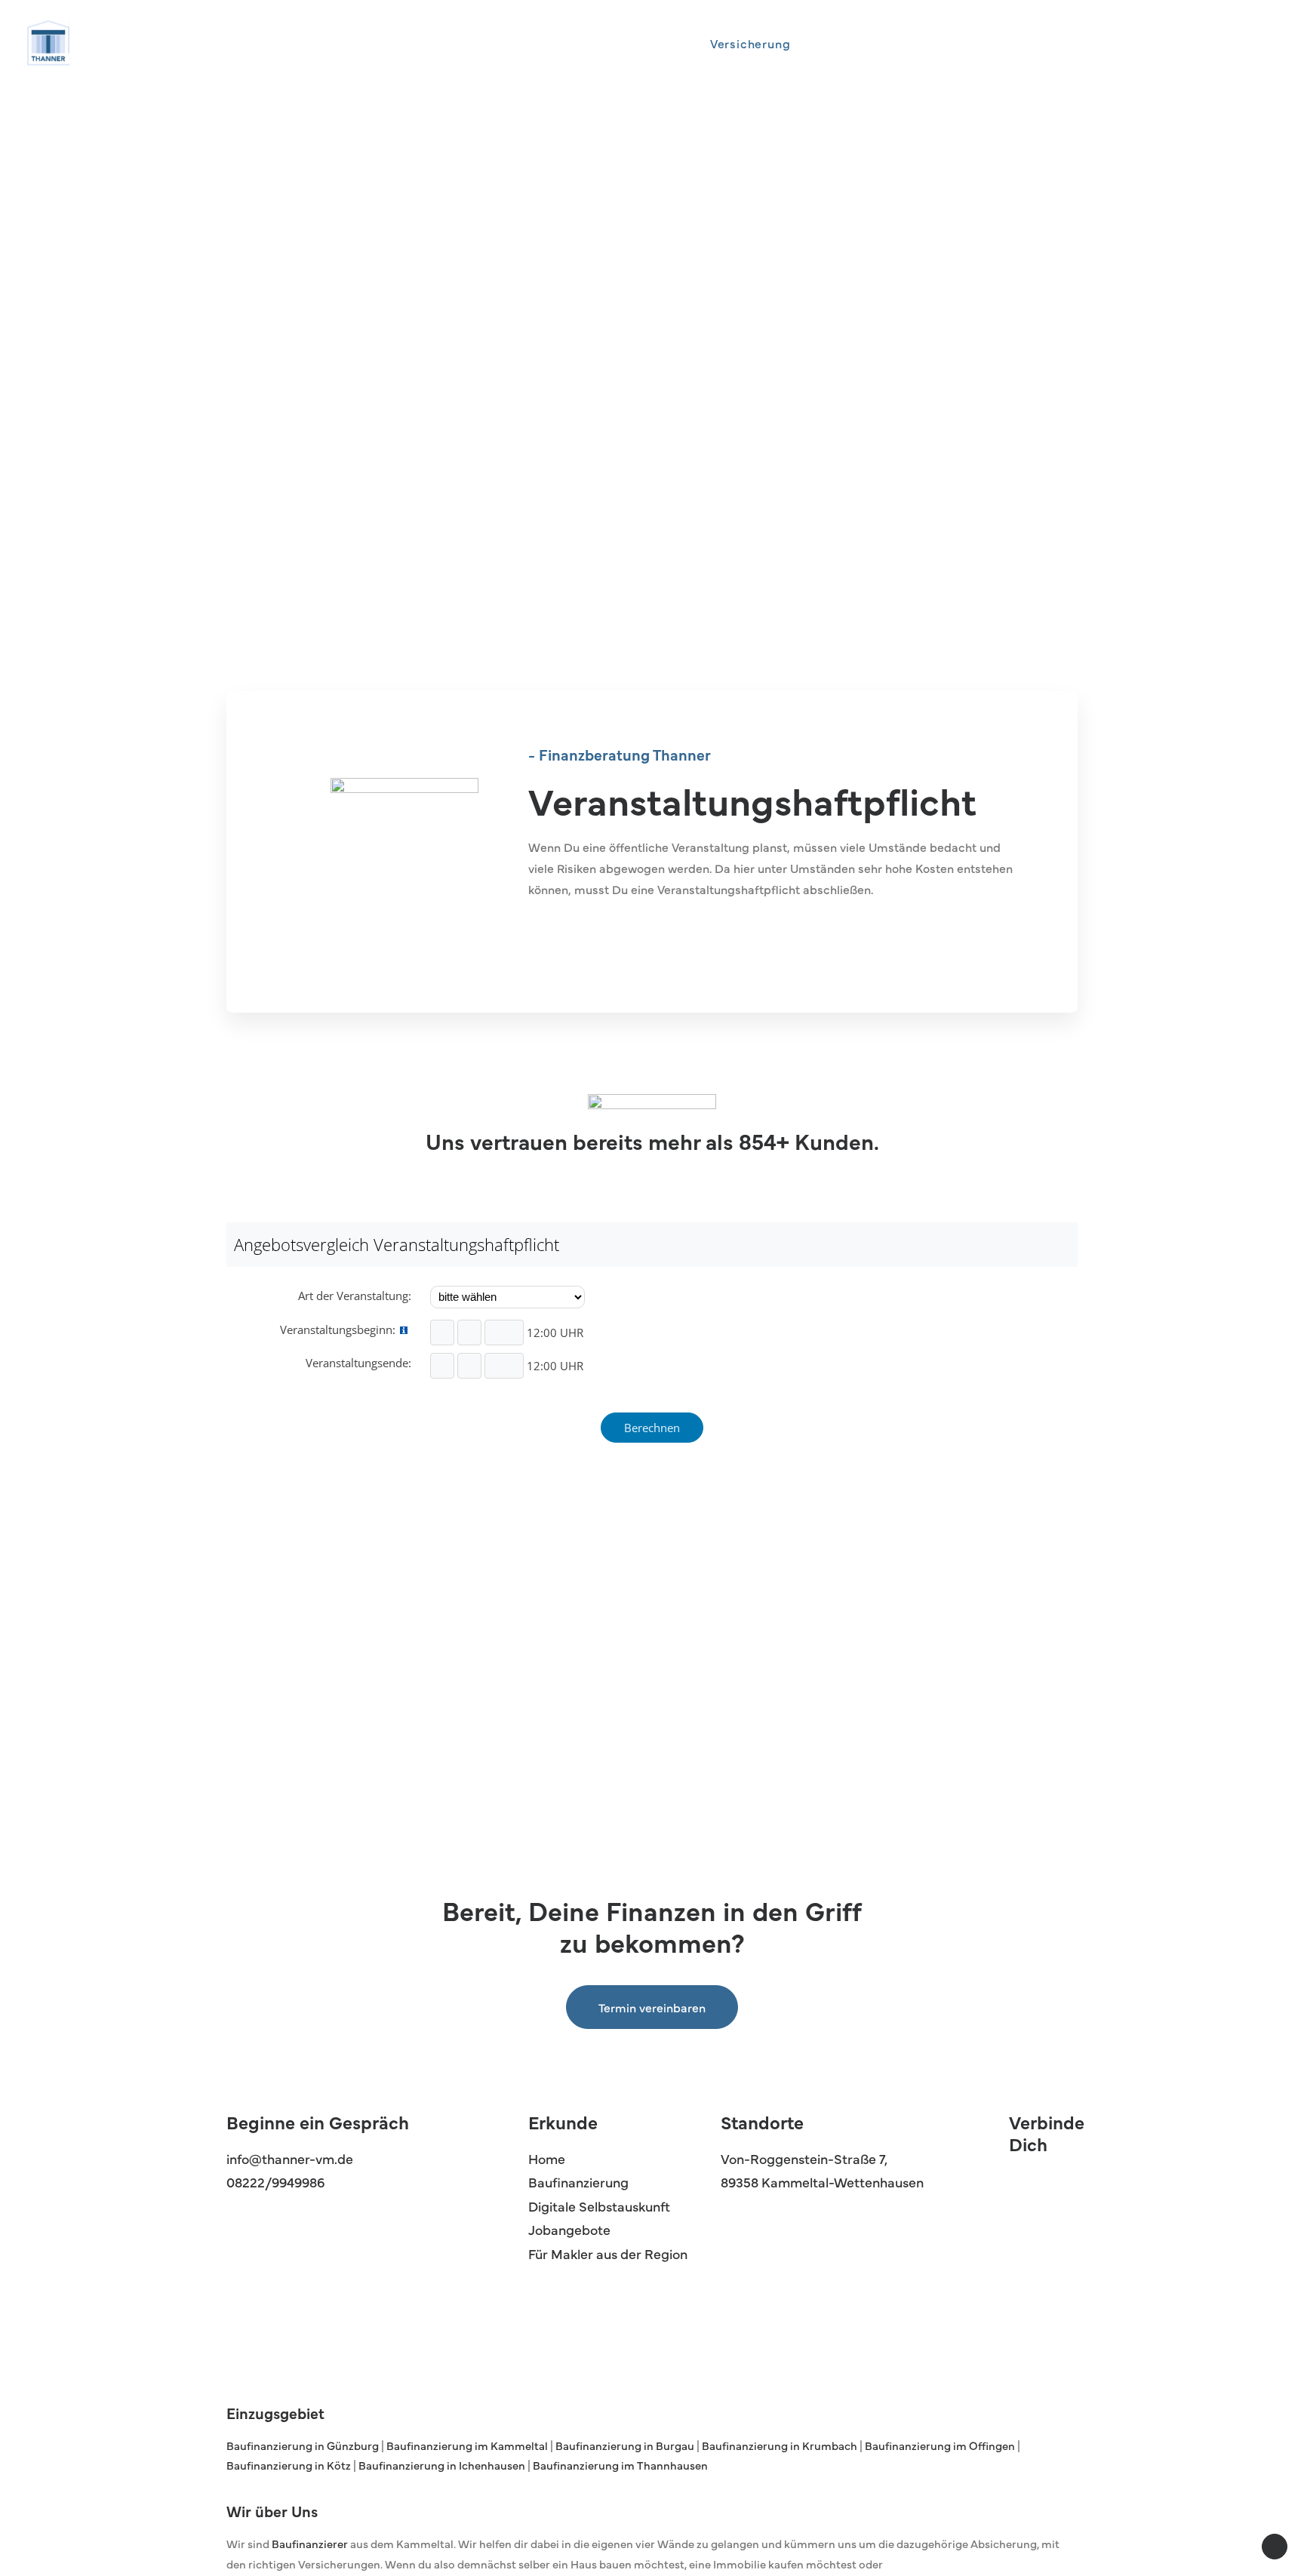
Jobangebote (569, 2229)
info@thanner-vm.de (290, 2158)
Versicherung (750, 43)
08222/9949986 (275, 2182)
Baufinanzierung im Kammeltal (467, 2445)
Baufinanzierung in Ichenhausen (442, 2465)
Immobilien (849, 43)
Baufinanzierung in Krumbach (780, 2445)
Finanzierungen (953, 43)
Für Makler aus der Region (608, 2253)
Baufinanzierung (578, 2182)
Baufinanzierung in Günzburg (304, 2445)
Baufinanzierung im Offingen (939, 2445)
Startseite (656, 43)
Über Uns (1053, 43)
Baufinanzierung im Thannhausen (620, 2465)
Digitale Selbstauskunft (599, 2206)
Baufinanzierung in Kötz (290, 2465)
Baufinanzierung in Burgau (626, 2445)
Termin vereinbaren (652, 2007)
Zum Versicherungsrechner (636, 936)
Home (547, 2158)
